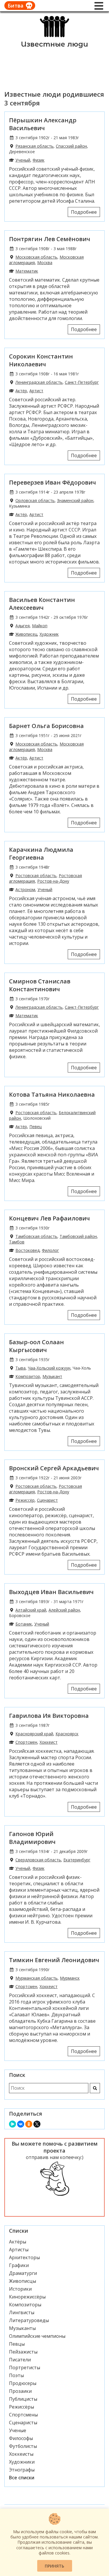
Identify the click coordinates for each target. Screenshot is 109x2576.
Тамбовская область (36, 1236)
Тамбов (17, 1242)
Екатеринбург (77, 1860)
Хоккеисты (21, 2454)
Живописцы (23, 2281)
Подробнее (84, 212)
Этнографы (22, 2470)
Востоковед (27, 1250)
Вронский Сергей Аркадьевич (54, 1468)
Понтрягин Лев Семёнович (50, 239)
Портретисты (25, 2367)
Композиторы (25, 2305)
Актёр (21, 391)
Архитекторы (24, 2257)
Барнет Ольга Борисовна (46, 726)
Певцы (17, 2344)
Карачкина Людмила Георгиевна (41, 854)
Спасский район (71, 146)
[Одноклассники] (29, 2124)
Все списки (22, 2478)
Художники (22, 2462)
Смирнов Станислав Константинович (40, 985)
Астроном (25, 889)
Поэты (16, 2375)
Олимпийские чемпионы (37, 2336)
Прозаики (20, 2391)
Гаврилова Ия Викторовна (49, 1716)
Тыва (20, 1368)
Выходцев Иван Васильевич (51, 1592)
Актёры (18, 2242)
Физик (39, 160)
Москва (45, 263)
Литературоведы (29, 2320)
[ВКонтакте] (21, 2124)
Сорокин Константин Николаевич (41, 360)
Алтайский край (31, 1610)
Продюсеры (23, 2383)
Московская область (36, 257)
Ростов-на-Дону (53, 881)
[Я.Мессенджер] (12, 2124)
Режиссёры (22, 2407)
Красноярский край (34, 1734)
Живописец (26, 634)
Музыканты (22, 2328)
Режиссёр (25, 1500)
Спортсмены (23, 2415)
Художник (49, 634)
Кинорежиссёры (27, 2297)
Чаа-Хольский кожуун (49, 1368)
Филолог (50, 1250)
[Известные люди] (54, 37)
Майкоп (40, 626)
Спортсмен (26, 1742)
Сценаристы (23, 2423)
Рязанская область (34, 146)
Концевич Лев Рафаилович (49, 1218)
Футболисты (23, 2446)
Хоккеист (49, 1742)
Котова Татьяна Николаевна (52, 1094)
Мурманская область (36, 1978)
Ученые (18, 2430)
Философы (21, 2438)
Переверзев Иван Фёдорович (52, 482)
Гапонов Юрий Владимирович (32, 1838)
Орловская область (35, 500)
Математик (27, 271)
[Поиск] (95, 2088)
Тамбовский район (78, 1236)
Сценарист (47, 1500)
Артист (36, 391)
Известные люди (54, 44)
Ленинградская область (39, 382)
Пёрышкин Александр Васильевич (43, 124)
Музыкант (52, 1376)
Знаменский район (75, 500)
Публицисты (23, 2399)
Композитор (28, 1376)
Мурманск (70, 1978)
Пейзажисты (23, 2352)
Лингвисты (22, 2312)
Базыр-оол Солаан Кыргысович (36, 1346)
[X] (37, 2124)
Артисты (19, 2250)
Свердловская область (38, 1860)
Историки (20, 2289)
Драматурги (23, 2273)
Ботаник (24, 1624)
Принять (54, 2566)
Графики (19, 2265)
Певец (35, 1127)
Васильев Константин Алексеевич (42, 604)
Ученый (23, 160)
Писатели (20, 2360)
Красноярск (67, 1734)
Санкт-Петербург (82, 382)
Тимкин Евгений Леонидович (54, 1960)
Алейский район (64, 1610)
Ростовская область (36, 876)
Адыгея (23, 626)
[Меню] (99, 6)
